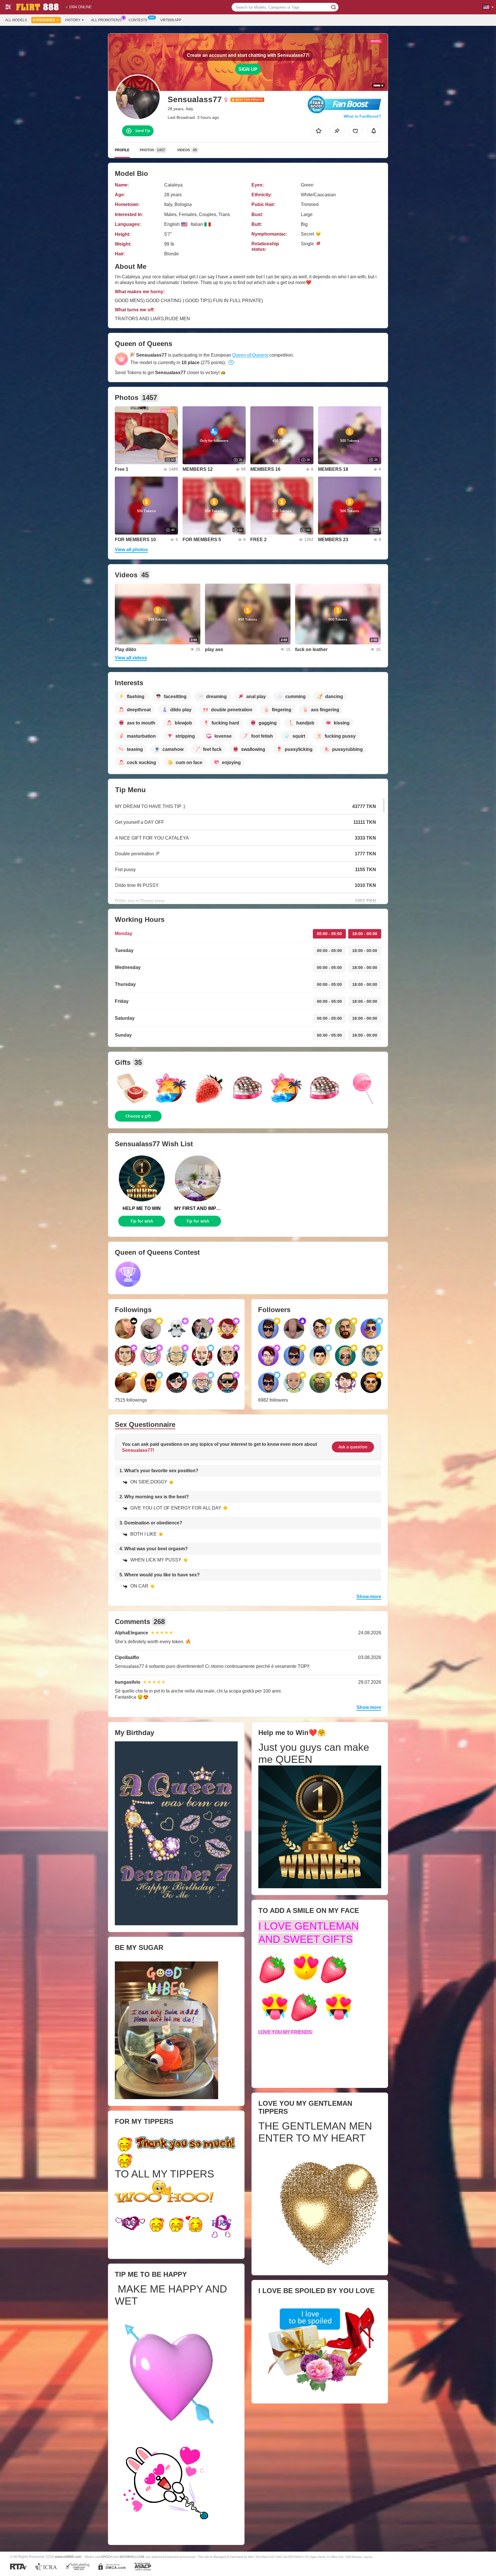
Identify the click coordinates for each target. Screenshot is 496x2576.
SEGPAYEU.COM (132, 2557)
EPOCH (107, 2557)
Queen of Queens (250, 355)
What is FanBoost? (362, 116)
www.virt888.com (68, 2557)
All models (16, 20)
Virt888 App (171, 20)
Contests (138, 20)
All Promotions (106, 20)
